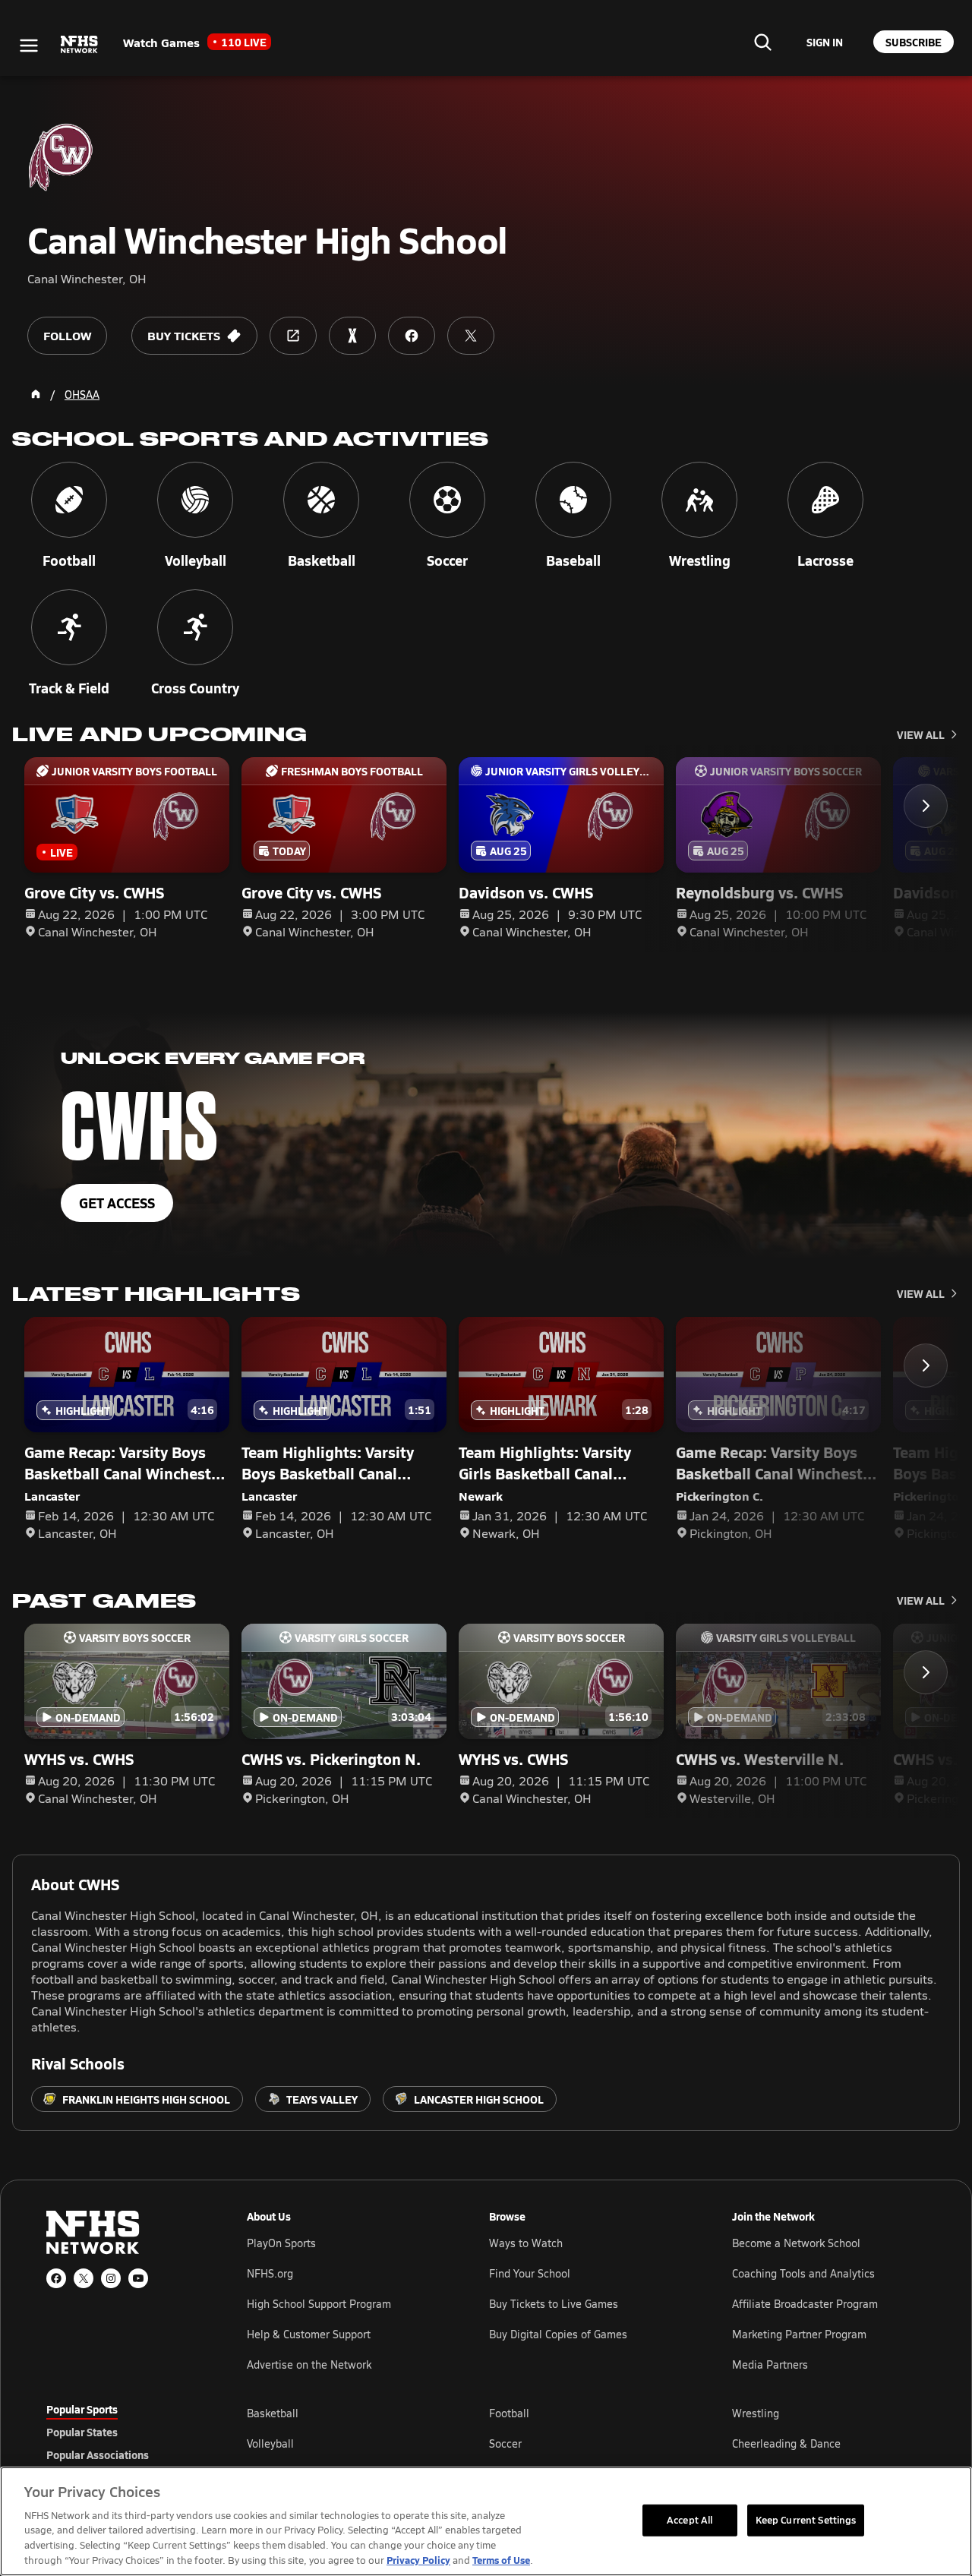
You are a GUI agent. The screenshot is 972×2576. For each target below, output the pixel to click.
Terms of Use (501, 2560)
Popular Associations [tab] (98, 2454)
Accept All (690, 2520)
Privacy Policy (418, 2560)
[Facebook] (56, 2278)
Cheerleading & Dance (786, 2443)
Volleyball (270, 2443)
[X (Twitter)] (84, 2278)
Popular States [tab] (82, 2432)
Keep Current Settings (806, 2520)
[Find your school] (762, 42)
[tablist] (122, 2432)
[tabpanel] (586, 2443)
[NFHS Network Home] (80, 45)
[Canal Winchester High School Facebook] (412, 336)
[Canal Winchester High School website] (293, 336)
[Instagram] (111, 2278)
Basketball (273, 2413)
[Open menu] (29, 46)
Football (509, 2413)
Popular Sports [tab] (82, 2409)
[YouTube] (138, 2278)
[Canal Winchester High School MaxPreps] (352, 336)
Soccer (505, 2443)
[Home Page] (36, 394)
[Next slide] (926, 806)
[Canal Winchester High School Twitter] (471, 336)
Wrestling (756, 2413)
